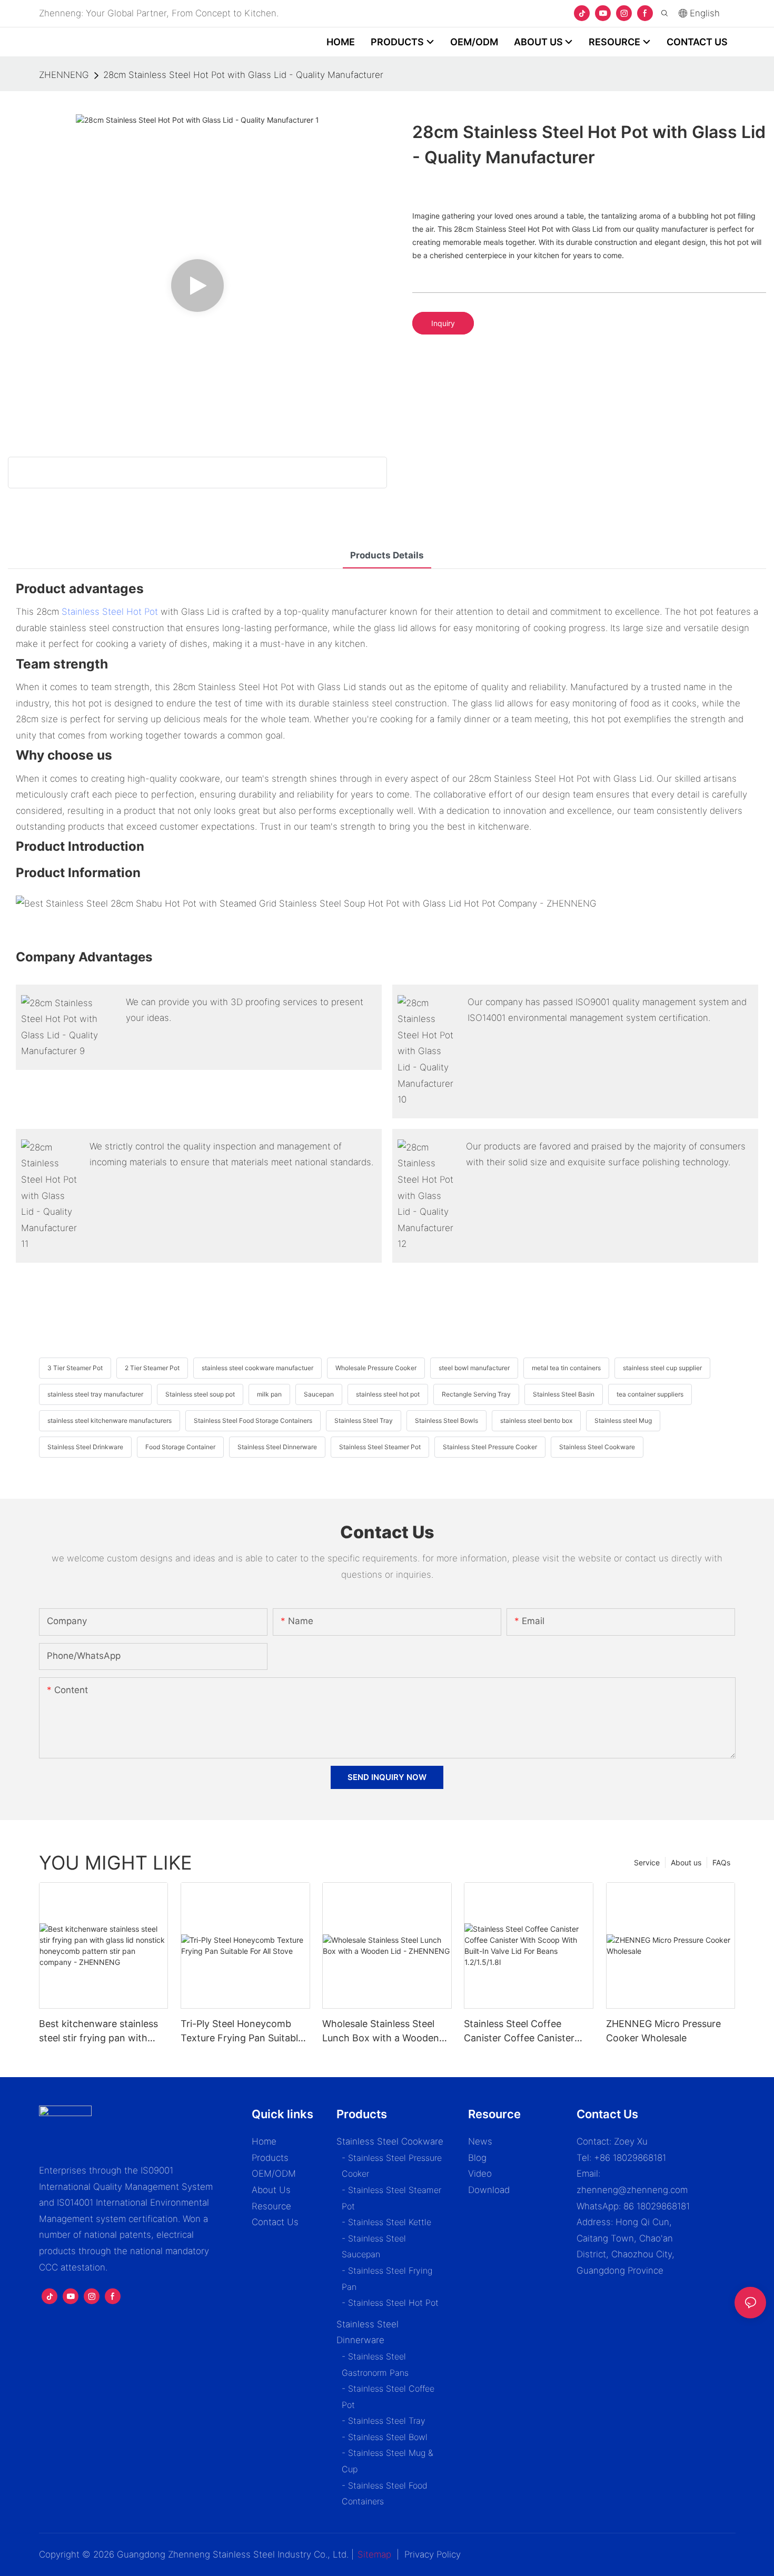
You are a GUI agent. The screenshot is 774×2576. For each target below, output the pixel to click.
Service (647, 1862)
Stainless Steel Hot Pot (110, 612)
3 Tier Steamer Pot (75, 1368)
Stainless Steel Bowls (446, 1420)
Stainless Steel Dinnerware (277, 1447)
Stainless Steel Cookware (597, 1447)
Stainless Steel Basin (564, 1394)
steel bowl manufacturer (474, 1368)
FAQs (721, 1862)
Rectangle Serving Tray (476, 1394)
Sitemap (374, 2554)
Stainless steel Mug (623, 1420)
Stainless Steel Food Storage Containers (253, 1420)
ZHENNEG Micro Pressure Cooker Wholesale (663, 2031)
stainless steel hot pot (388, 1394)
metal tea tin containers (566, 1368)
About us (686, 1862)
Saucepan (319, 1394)
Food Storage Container (180, 1447)
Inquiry (443, 323)
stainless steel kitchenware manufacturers (110, 1420)
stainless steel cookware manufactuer (257, 1368)
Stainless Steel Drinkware (85, 1447)
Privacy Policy (433, 2554)
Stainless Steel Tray (364, 1420)
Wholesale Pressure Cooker (376, 1368)
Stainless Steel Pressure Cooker (490, 1447)
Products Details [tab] (387, 555)
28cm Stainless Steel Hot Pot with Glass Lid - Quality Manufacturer (243, 75)
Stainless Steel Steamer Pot (380, 1447)
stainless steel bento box (536, 1420)
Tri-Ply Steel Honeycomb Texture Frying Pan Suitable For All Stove (242, 2032)
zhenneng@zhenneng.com (632, 2190)
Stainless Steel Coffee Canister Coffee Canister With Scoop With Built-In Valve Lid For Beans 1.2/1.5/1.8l (519, 2032)
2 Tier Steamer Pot (152, 1368)
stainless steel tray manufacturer (95, 1394)
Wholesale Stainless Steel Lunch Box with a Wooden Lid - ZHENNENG (381, 2032)
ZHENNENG (64, 75)
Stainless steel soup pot (200, 1394)
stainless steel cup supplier (662, 1368)
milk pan (269, 1394)
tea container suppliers (650, 1394)
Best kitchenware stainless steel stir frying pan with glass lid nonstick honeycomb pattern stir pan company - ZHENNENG (102, 2032)
